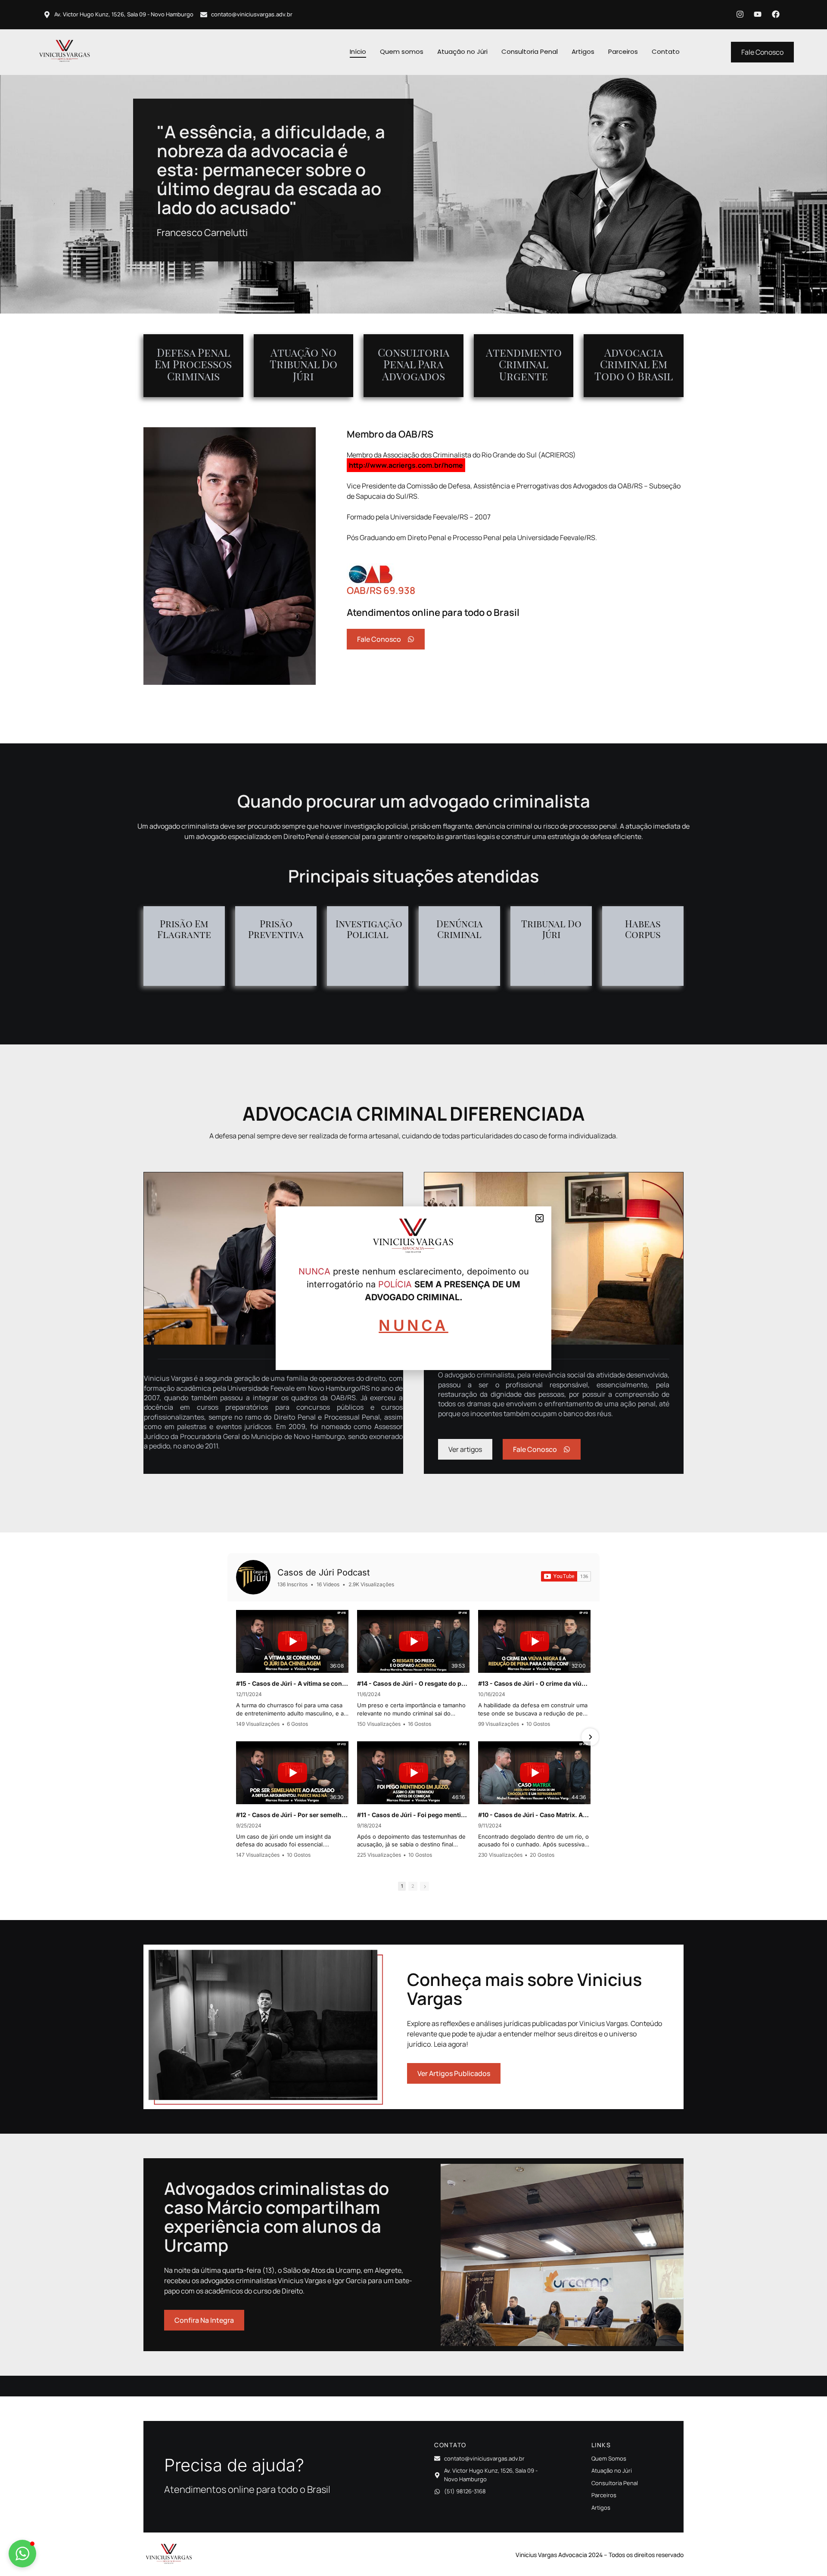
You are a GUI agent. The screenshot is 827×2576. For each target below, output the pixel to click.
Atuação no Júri (462, 51)
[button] (22, 2554)
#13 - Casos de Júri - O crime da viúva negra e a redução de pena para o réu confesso (534, 1683)
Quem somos (402, 51)
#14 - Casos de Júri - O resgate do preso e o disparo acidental (413, 1683)
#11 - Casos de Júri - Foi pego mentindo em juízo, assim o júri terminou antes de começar (413, 1815)
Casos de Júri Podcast (324, 1572)
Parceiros (623, 51)
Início (358, 51)
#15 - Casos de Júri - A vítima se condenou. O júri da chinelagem (292, 1683)
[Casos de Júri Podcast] (253, 1577)
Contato (666, 51)
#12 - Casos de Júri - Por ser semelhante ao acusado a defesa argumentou (292, 1815)
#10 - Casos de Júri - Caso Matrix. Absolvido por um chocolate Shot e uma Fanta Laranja (534, 1815)
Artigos (583, 51)
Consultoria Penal (530, 51)
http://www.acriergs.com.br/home (406, 465)
